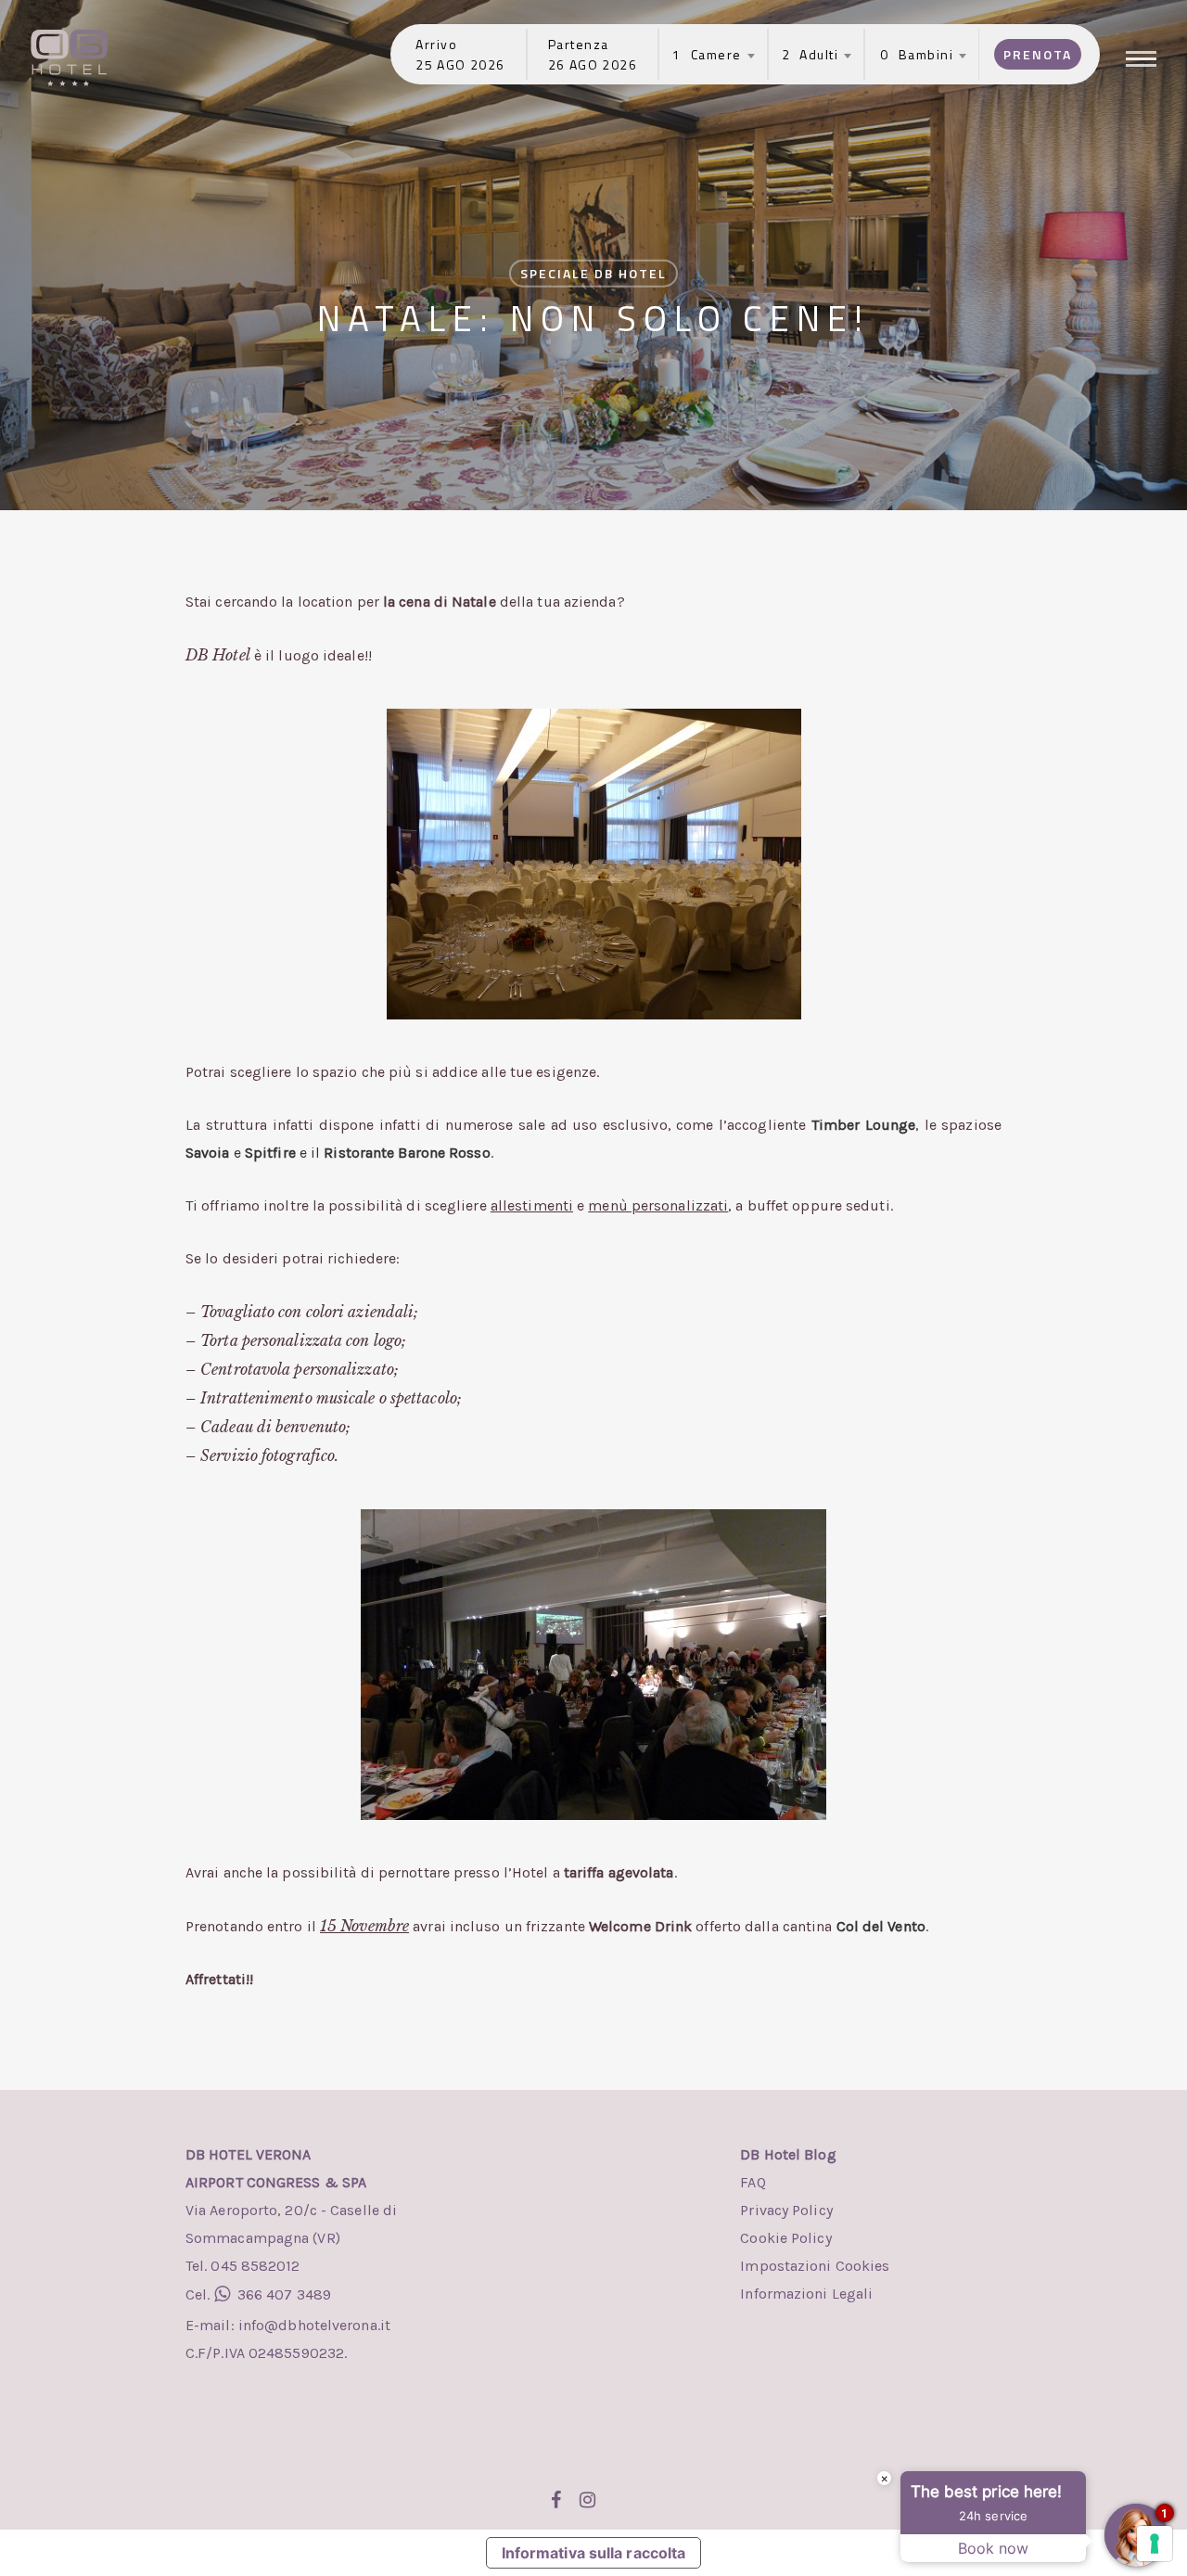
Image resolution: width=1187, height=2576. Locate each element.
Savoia (208, 1153)
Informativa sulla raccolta (594, 2553)
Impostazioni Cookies (815, 2266)
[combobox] (707, 55)
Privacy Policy (786, 2210)
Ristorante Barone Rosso (407, 1153)
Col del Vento (881, 1926)
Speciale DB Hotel (593, 273)
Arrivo (436, 44)
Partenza (579, 44)
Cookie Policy (785, 2238)
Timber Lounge (864, 1125)
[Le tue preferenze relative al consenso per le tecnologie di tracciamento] (1155, 2544)
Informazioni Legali (806, 2294)
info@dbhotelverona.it (313, 2325)
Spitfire (270, 1153)
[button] (1143, 58)
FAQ (753, 2182)
